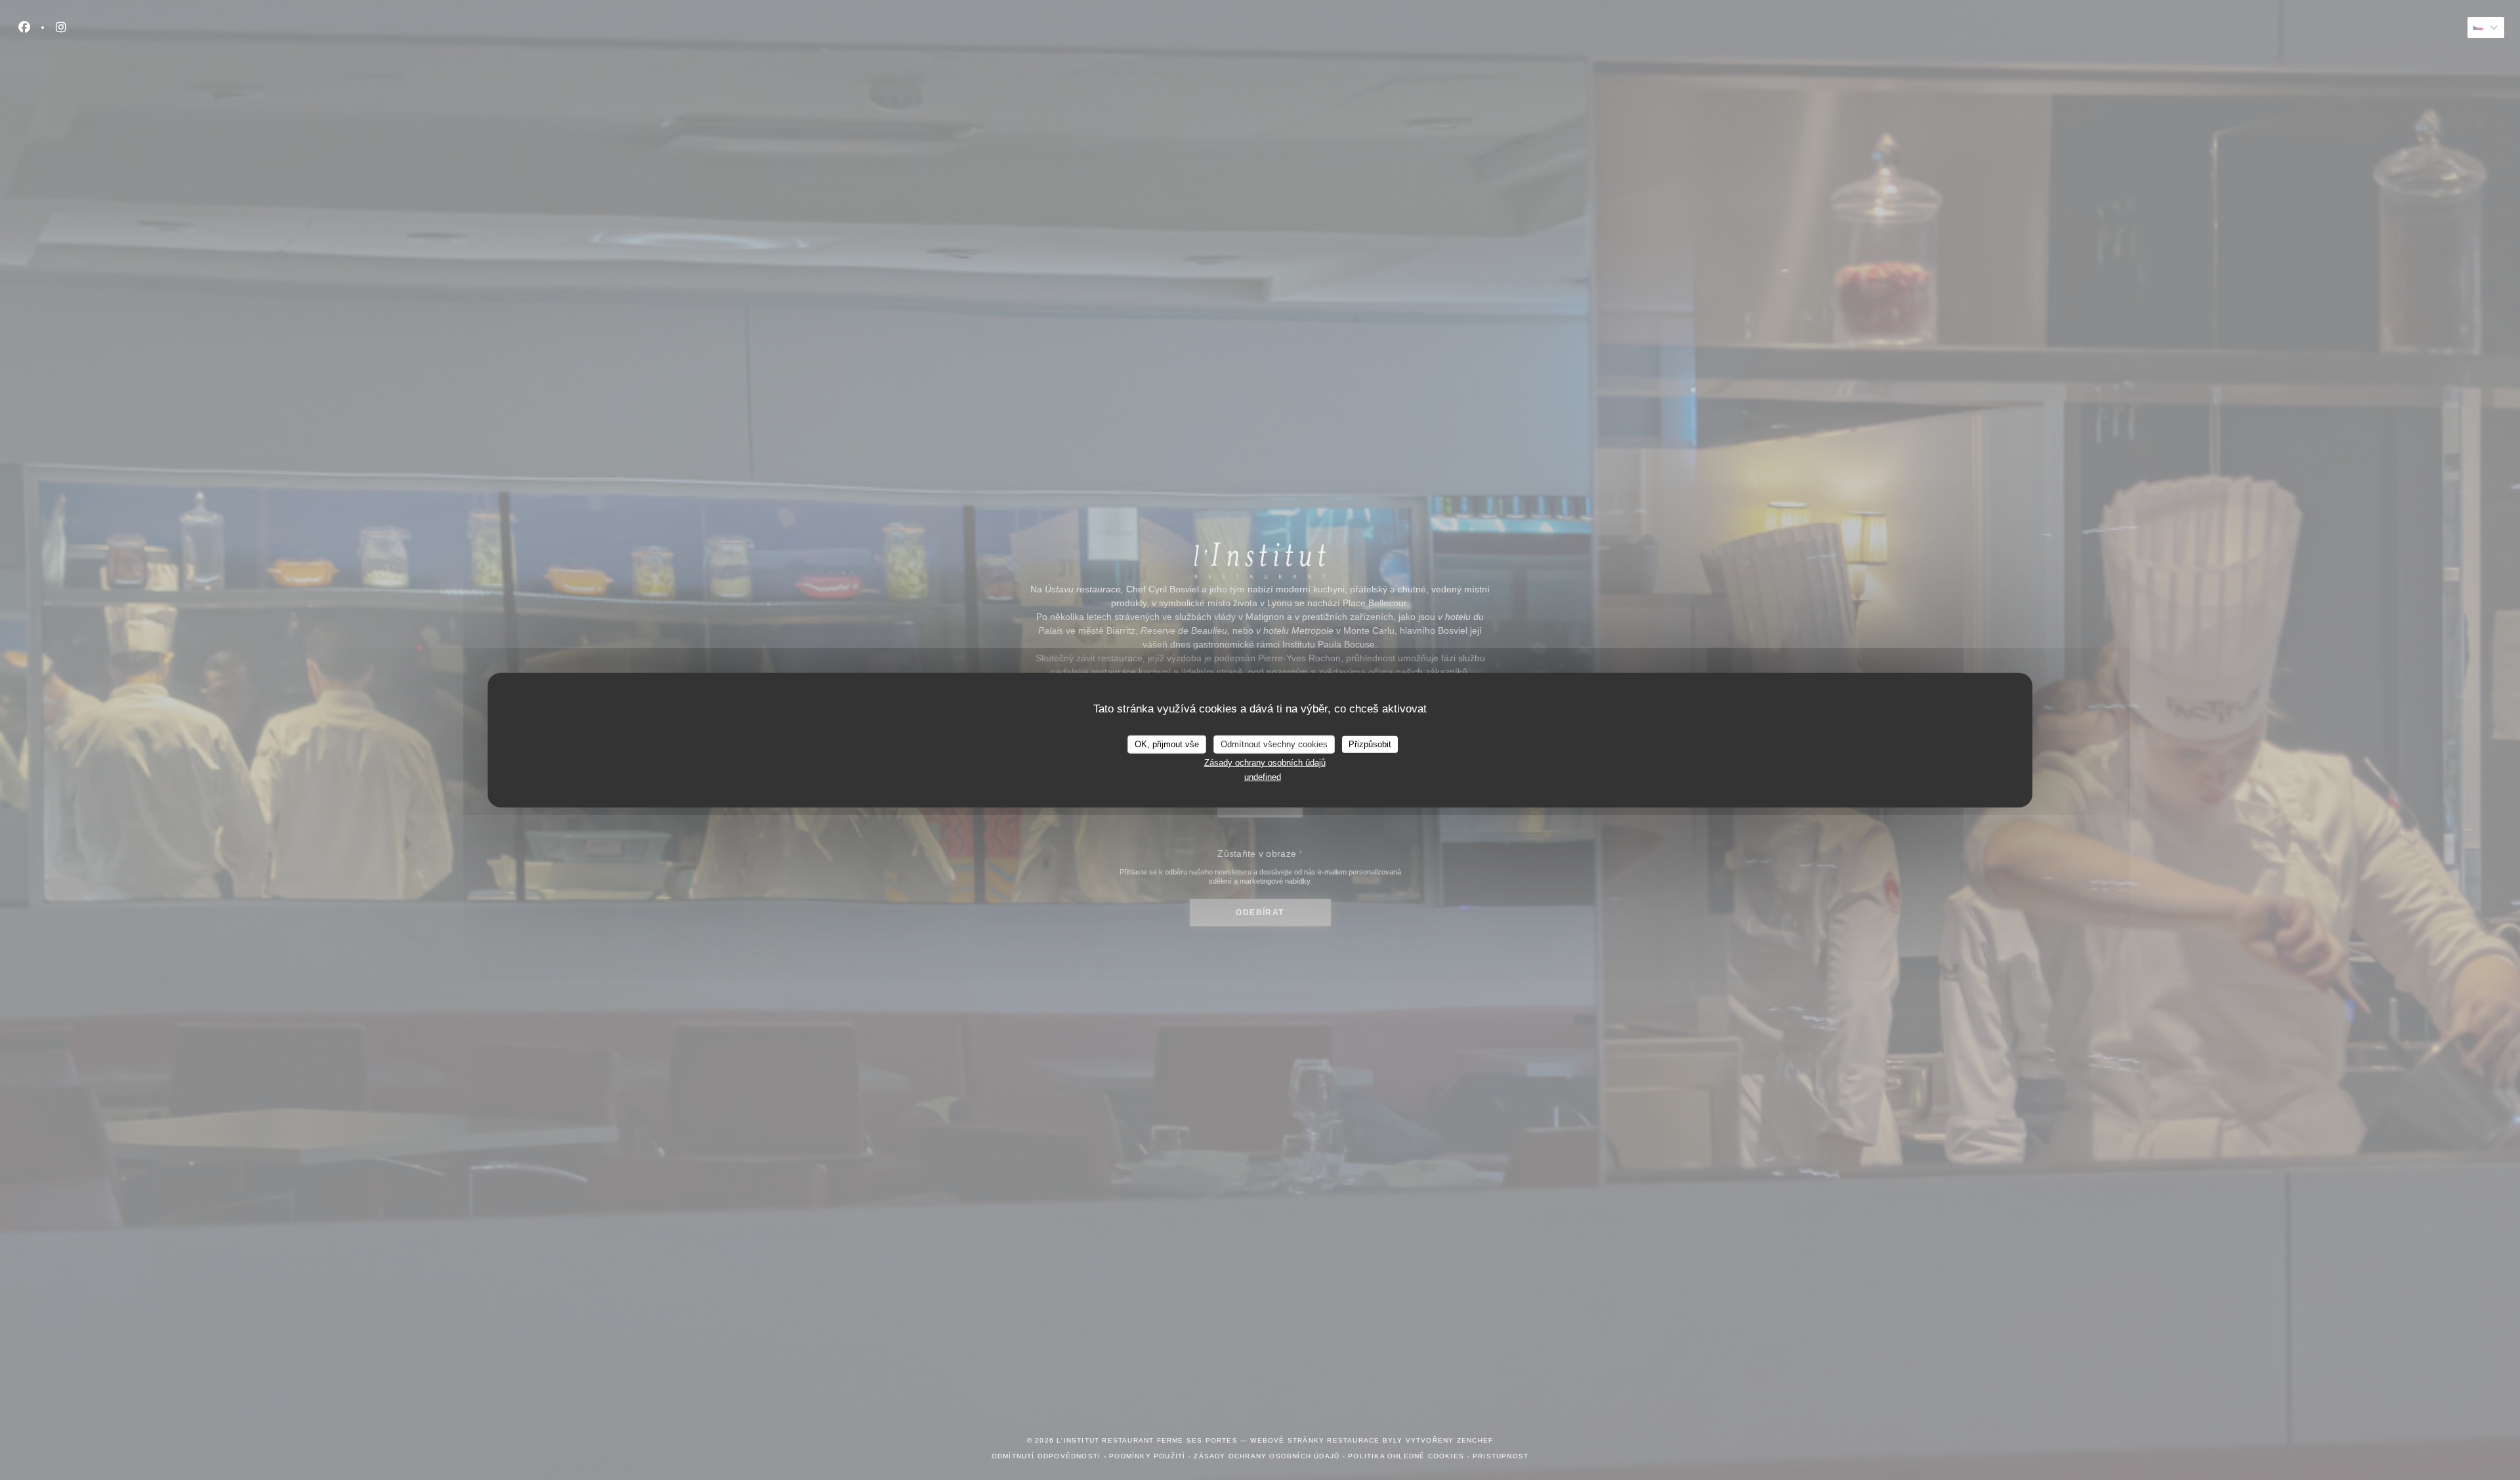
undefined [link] (1263, 777)
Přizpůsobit (1370, 744)
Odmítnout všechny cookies (1274, 744)
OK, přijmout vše (1167, 744)
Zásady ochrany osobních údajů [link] (1265, 762)
